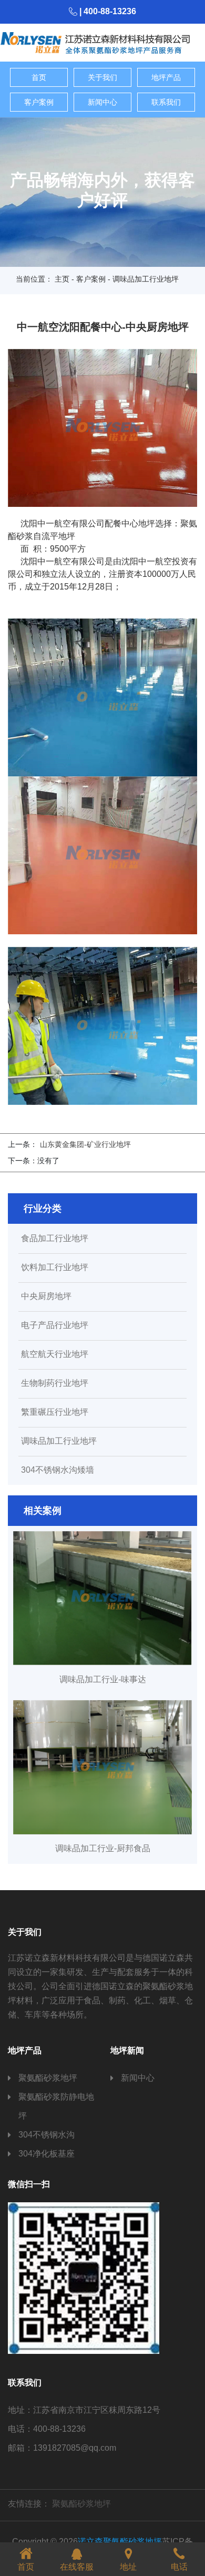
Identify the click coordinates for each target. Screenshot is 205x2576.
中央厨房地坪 (46, 1296)
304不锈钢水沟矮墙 (58, 1470)
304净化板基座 (47, 2154)
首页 (39, 77)
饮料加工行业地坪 (55, 1267)
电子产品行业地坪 (55, 1325)
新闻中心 (102, 102)
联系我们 (166, 102)
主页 (62, 279)
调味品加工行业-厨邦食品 (103, 1848)
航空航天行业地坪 (55, 1354)
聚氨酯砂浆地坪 (48, 2078)
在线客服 (77, 2567)
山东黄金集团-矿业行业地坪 (85, 1144)
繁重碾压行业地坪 (55, 1412)
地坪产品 (166, 77)
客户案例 (39, 102)
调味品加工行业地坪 (59, 1441)
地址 (128, 2567)
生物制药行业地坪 (55, 1383)
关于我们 (102, 77)
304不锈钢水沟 (47, 2135)
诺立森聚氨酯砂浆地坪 (120, 2542)
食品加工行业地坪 (55, 1239)
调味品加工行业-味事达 (103, 1679)
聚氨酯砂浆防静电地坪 (56, 2106)
